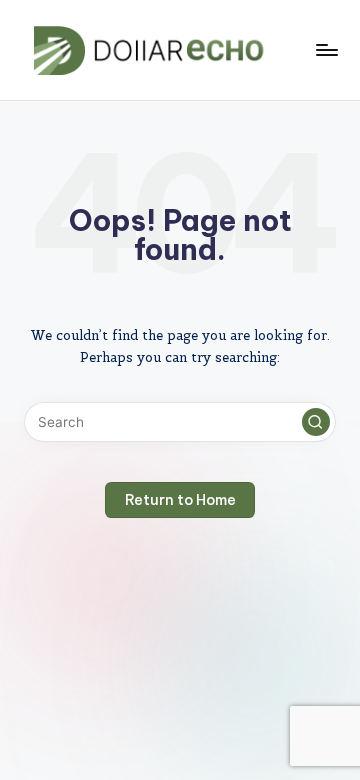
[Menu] (326, 49)
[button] (316, 422)
